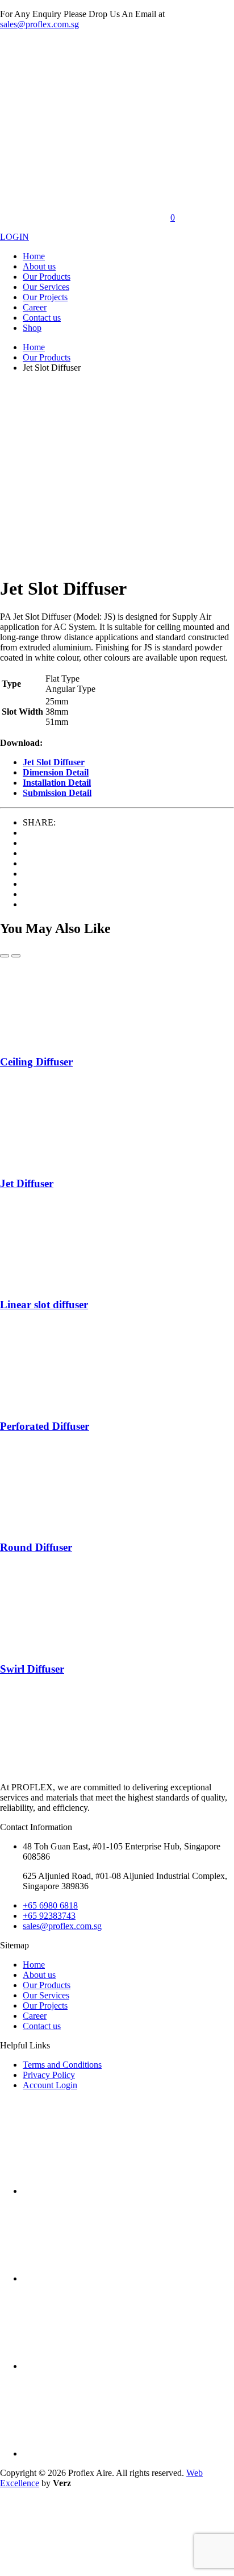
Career (35, 307)
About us (39, 266)
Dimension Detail (56, 772)
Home (34, 256)
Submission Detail (57, 793)
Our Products (47, 277)
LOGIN (14, 237)
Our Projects (45, 297)
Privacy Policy (49, 2075)
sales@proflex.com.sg (39, 24)
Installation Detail (57, 783)
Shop (32, 328)
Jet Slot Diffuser (54, 762)
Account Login (50, 2085)
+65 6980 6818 (50, 1905)
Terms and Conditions (62, 2065)
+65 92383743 (49, 1916)
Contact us (42, 318)
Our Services (46, 287)
